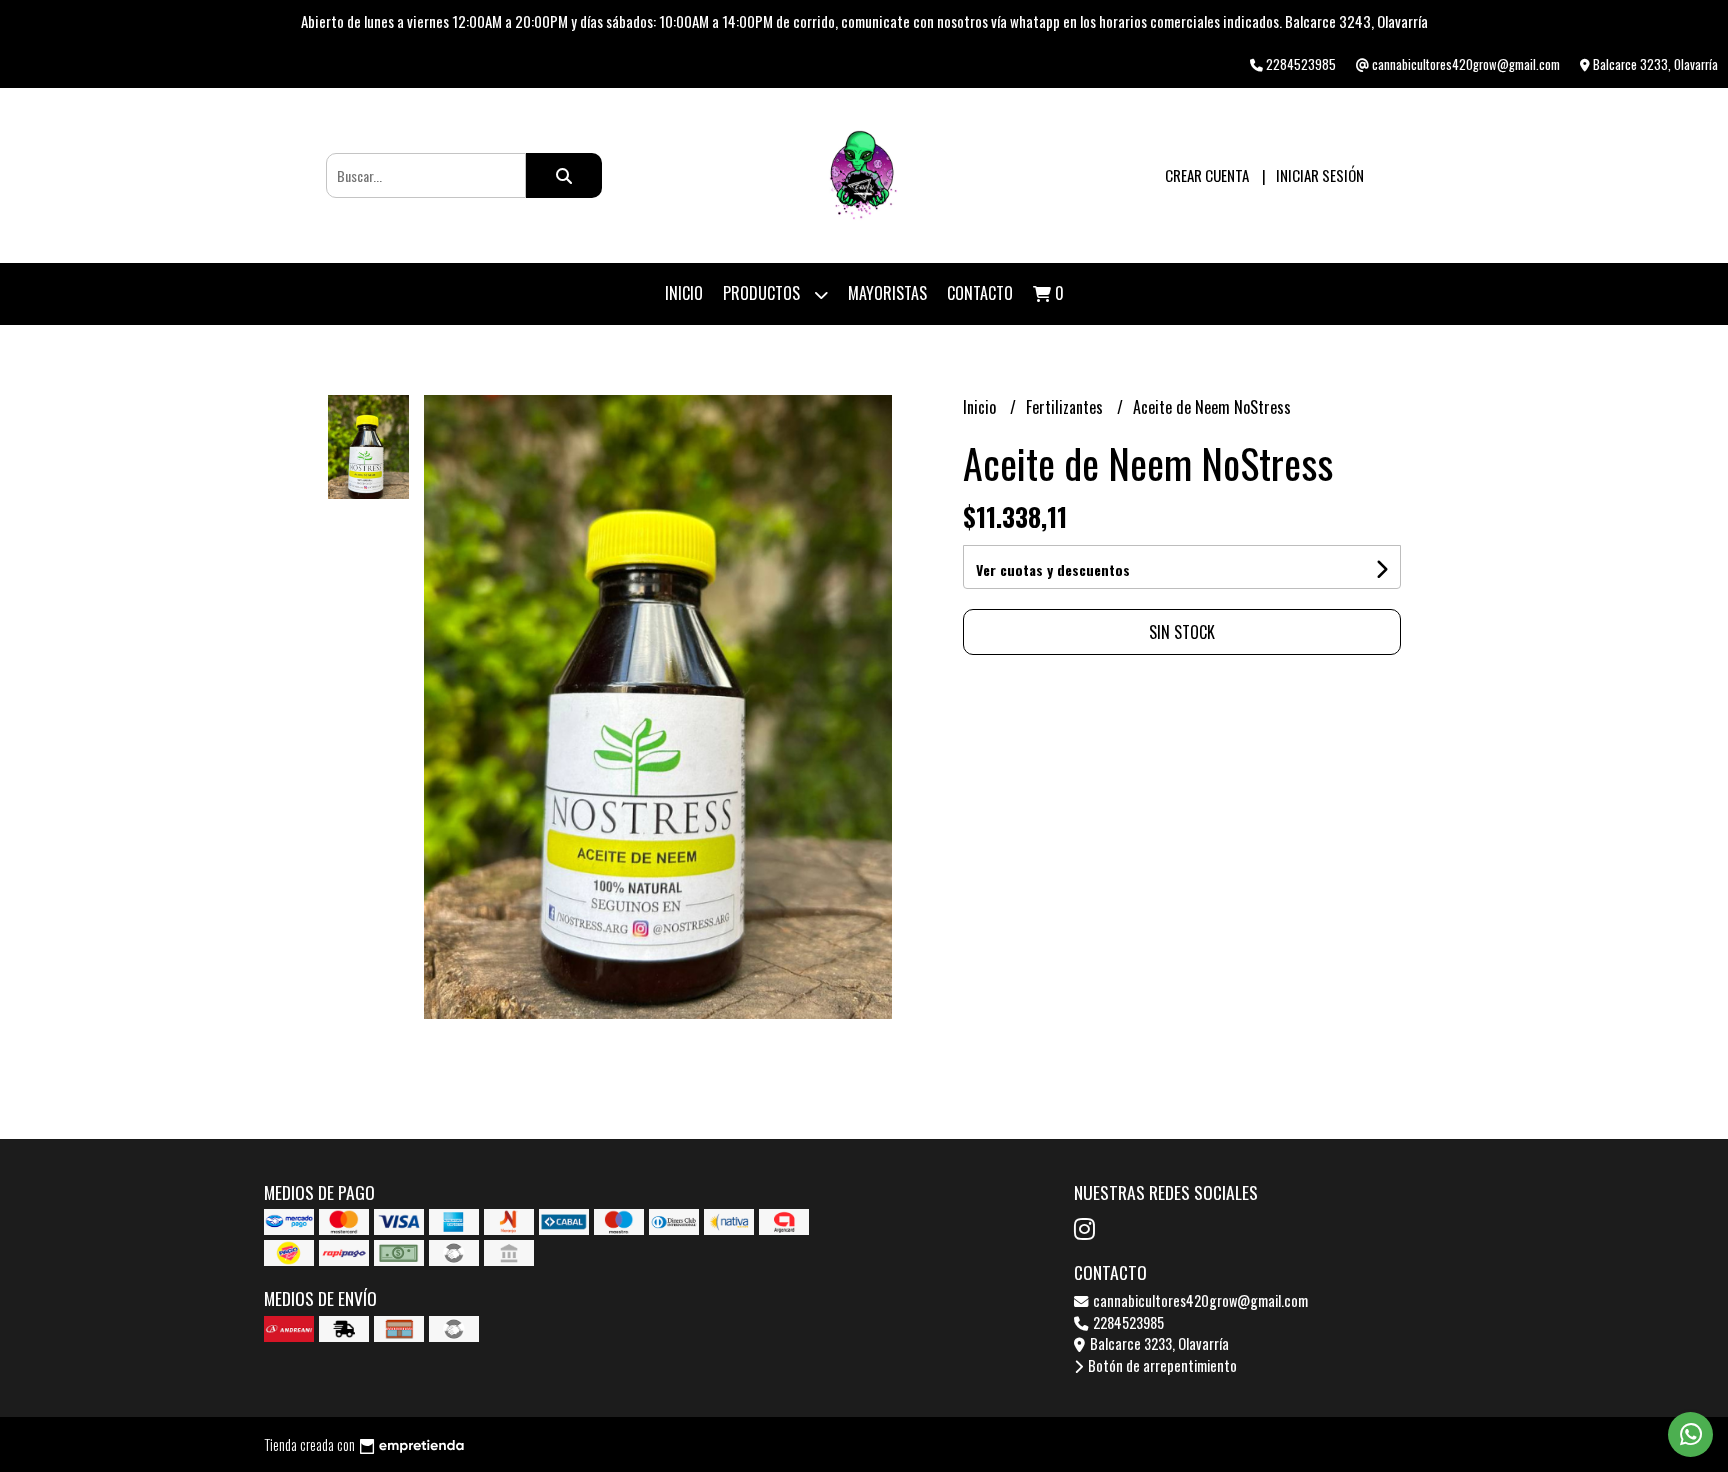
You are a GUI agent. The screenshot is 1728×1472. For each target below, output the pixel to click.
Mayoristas (887, 293)
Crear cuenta (1207, 175)
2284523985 (1127, 1322)
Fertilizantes (1066, 407)
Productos (763, 293)
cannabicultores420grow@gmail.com (1199, 1300)
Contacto (980, 293)
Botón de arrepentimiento (1161, 1365)
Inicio (684, 293)
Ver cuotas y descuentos (1053, 569)
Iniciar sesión (1320, 175)
